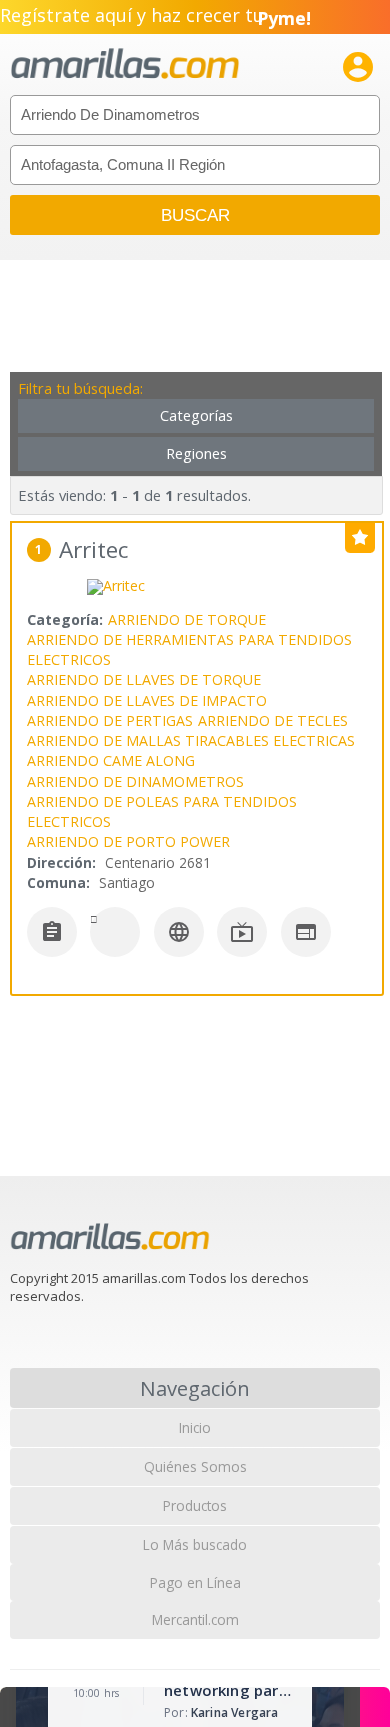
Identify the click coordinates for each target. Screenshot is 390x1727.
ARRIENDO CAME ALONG (111, 760)
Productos (195, 1505)
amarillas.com (125, 64)
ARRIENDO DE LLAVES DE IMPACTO (147, 700)
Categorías (196, 415)
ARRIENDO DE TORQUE (187, 619)
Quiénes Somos (195, 1466)
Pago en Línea (195, 1582)
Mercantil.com (195, 1619)
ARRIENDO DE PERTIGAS (110, 720)
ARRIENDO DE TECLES (273, 720)
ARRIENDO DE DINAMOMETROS (135, 781)
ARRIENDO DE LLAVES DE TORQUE (144, 679)
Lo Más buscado (195, 1544)
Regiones (196, 453)
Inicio (195, 1427)
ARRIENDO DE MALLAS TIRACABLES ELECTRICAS (191, 740)
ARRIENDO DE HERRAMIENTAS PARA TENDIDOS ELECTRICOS (189, 649)
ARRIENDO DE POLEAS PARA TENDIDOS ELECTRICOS (162, 811)
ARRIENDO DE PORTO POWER (128, 841)
